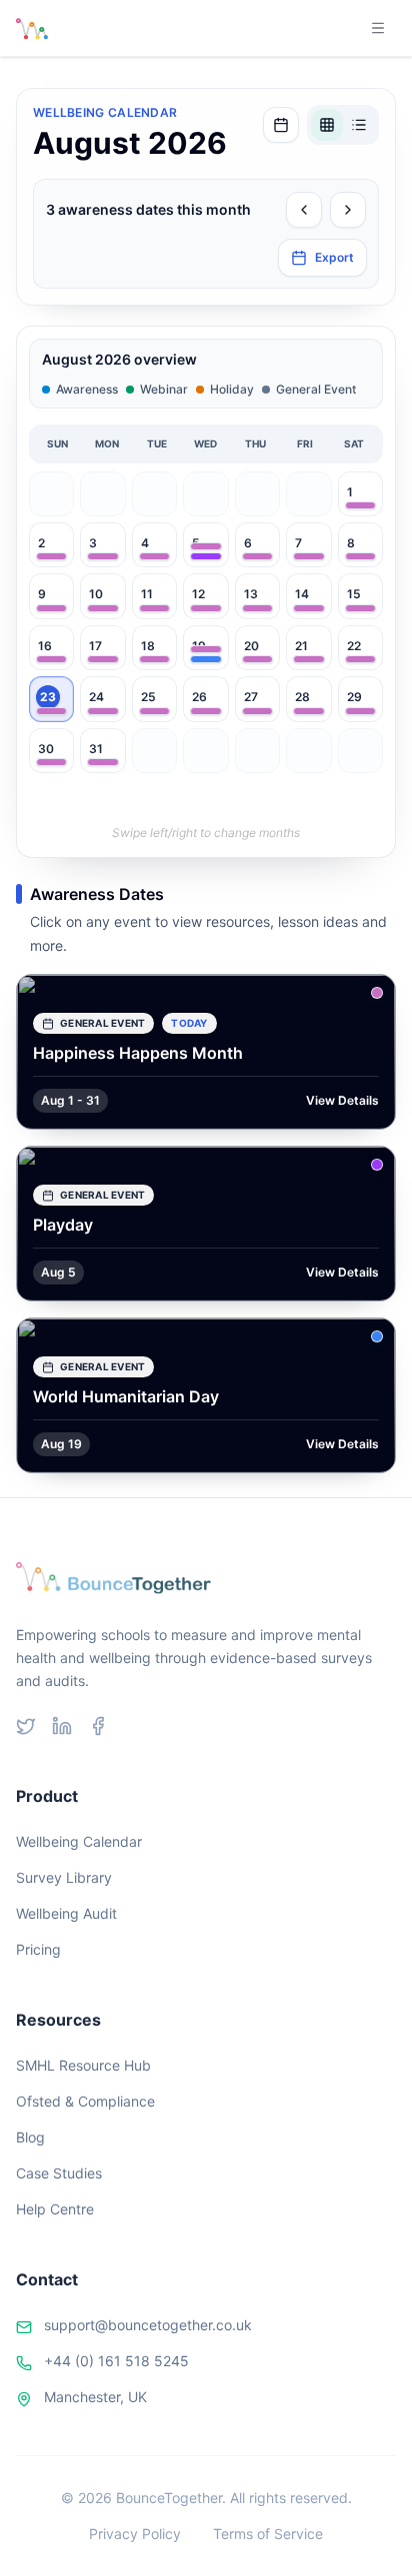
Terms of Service (268, 2534)
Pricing (38, 1949)
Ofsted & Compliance (85, 2101)
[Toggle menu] (378, 28)
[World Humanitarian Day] (205, 659)
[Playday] (205, 556)
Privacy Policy (135, 2534)
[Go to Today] (281, 125)
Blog (30, 2137)
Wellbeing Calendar (79, 1841)
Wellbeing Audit (66, 1913)
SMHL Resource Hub (83, 2065)
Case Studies (59, 2173)
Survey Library (64, 1877)
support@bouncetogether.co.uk (148, 2325)
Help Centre (55, 2209)
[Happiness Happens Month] (360, 505)
